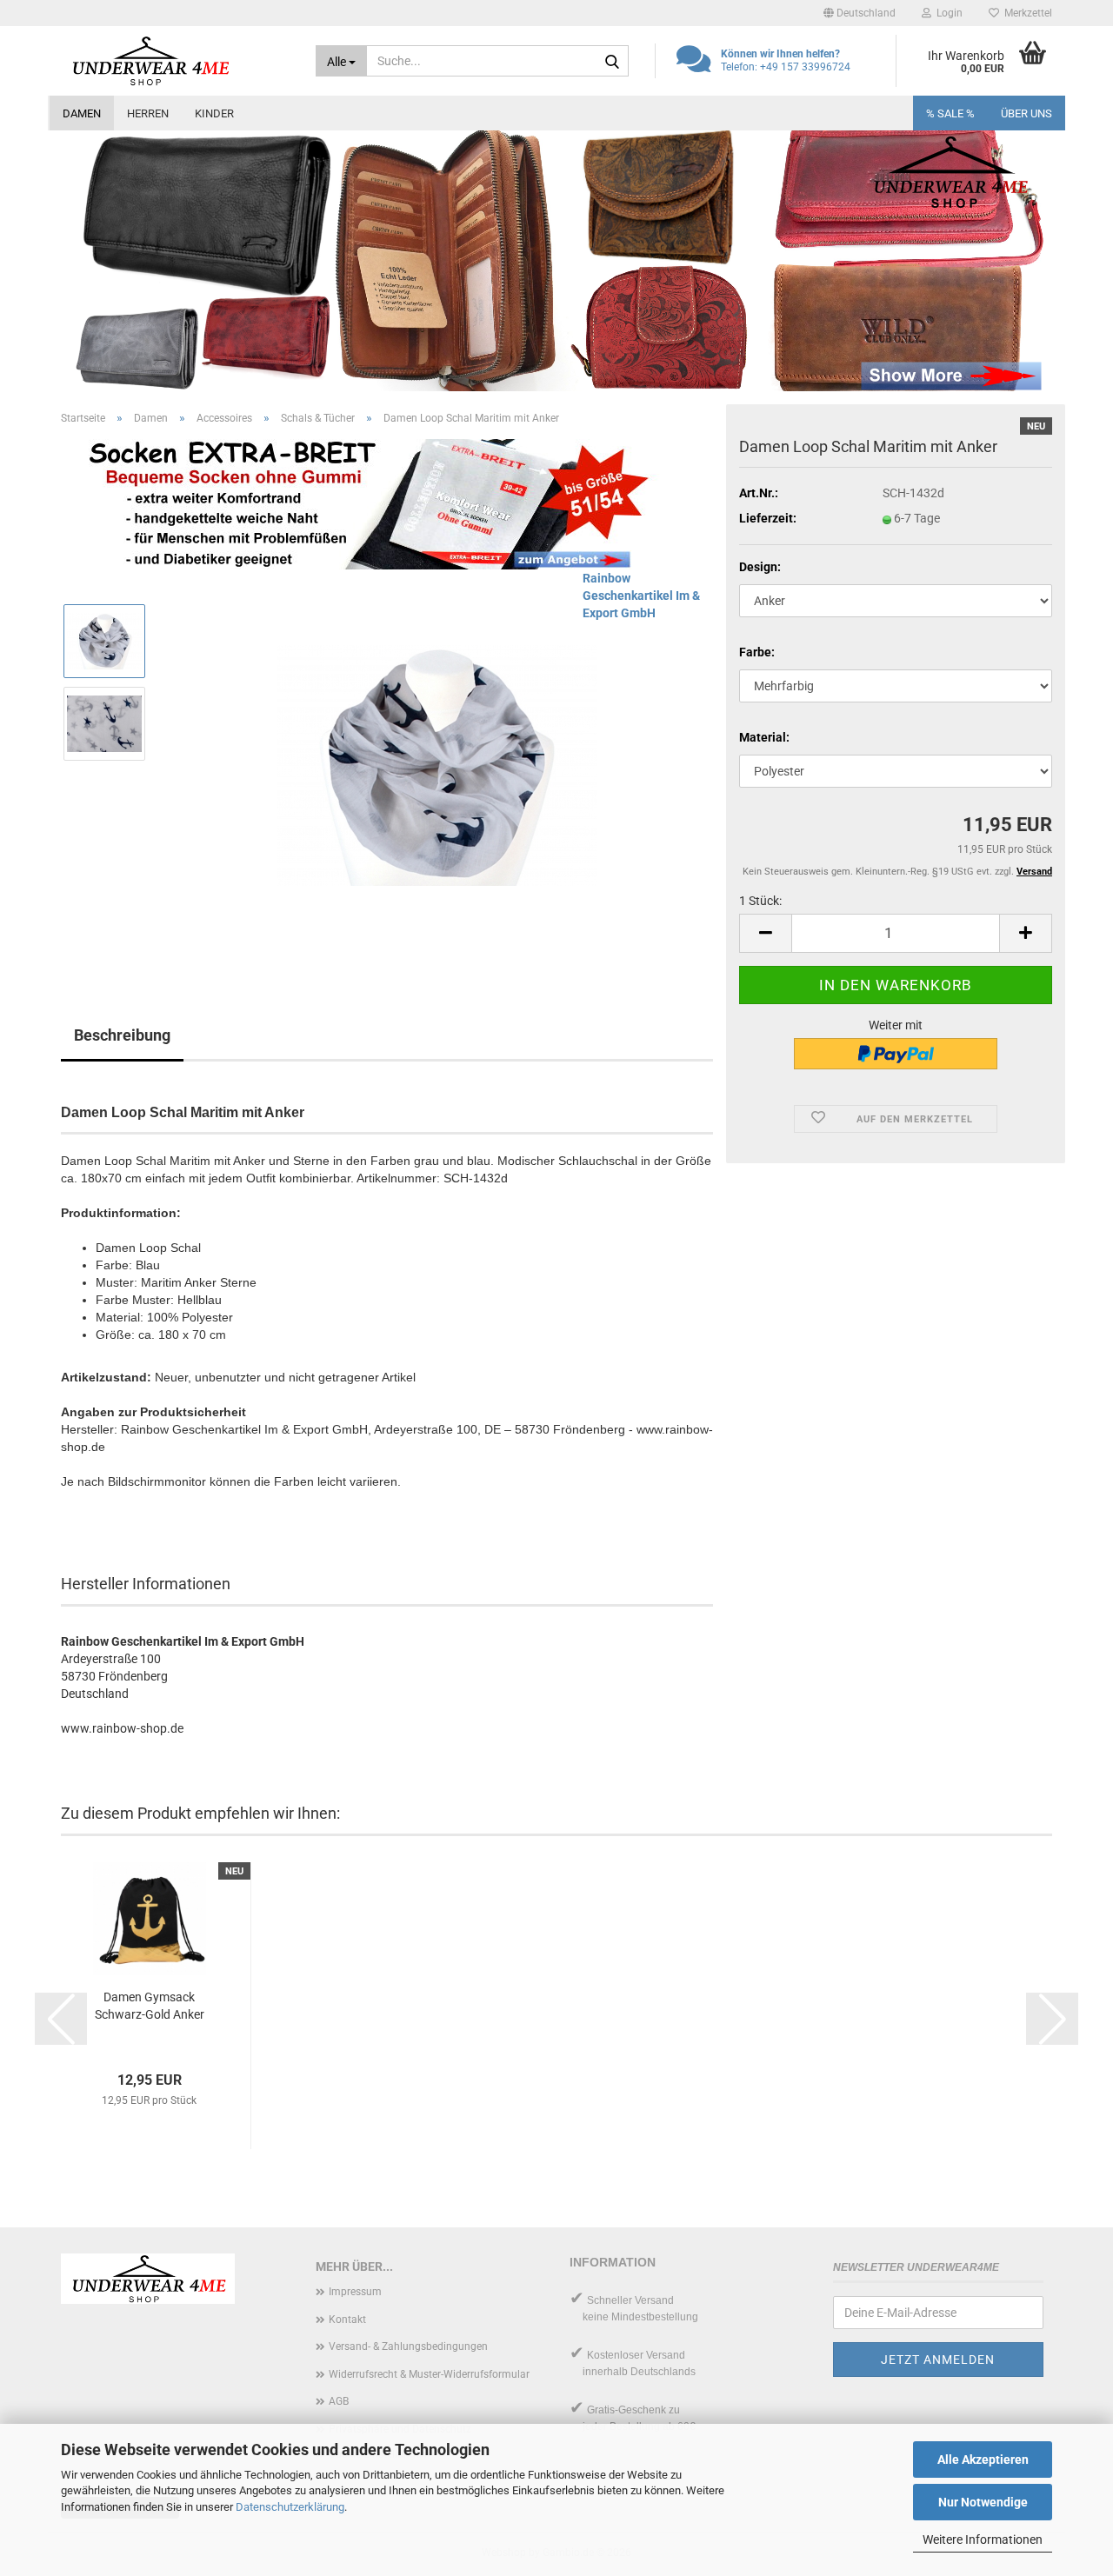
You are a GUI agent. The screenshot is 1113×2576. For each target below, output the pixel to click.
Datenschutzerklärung (290, 2507)
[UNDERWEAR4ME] (175, 61)
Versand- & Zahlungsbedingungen (408, 2346)
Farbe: (757, 652)
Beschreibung (122, 1035)
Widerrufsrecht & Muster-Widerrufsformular (429, 2374)
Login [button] (947, 13)
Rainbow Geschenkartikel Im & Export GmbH (641, 596)
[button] (860, 13)
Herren (148, 113)
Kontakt (347, 2320)
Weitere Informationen (983, 2539)
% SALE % (950, 113)
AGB (339, 2401)
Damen (82, 113)
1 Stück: (760, 901)
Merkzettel (1026, 13)
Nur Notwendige (983, 2502)
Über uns (1026, 113)
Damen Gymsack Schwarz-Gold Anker (150, 2006)
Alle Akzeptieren (983, 2460)
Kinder (214, 113)
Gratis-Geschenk (626, 2410)
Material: (764, 737)
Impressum (355, 2292)
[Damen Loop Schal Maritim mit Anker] (437, 764)
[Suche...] (612, 62)
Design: (760, 567)
